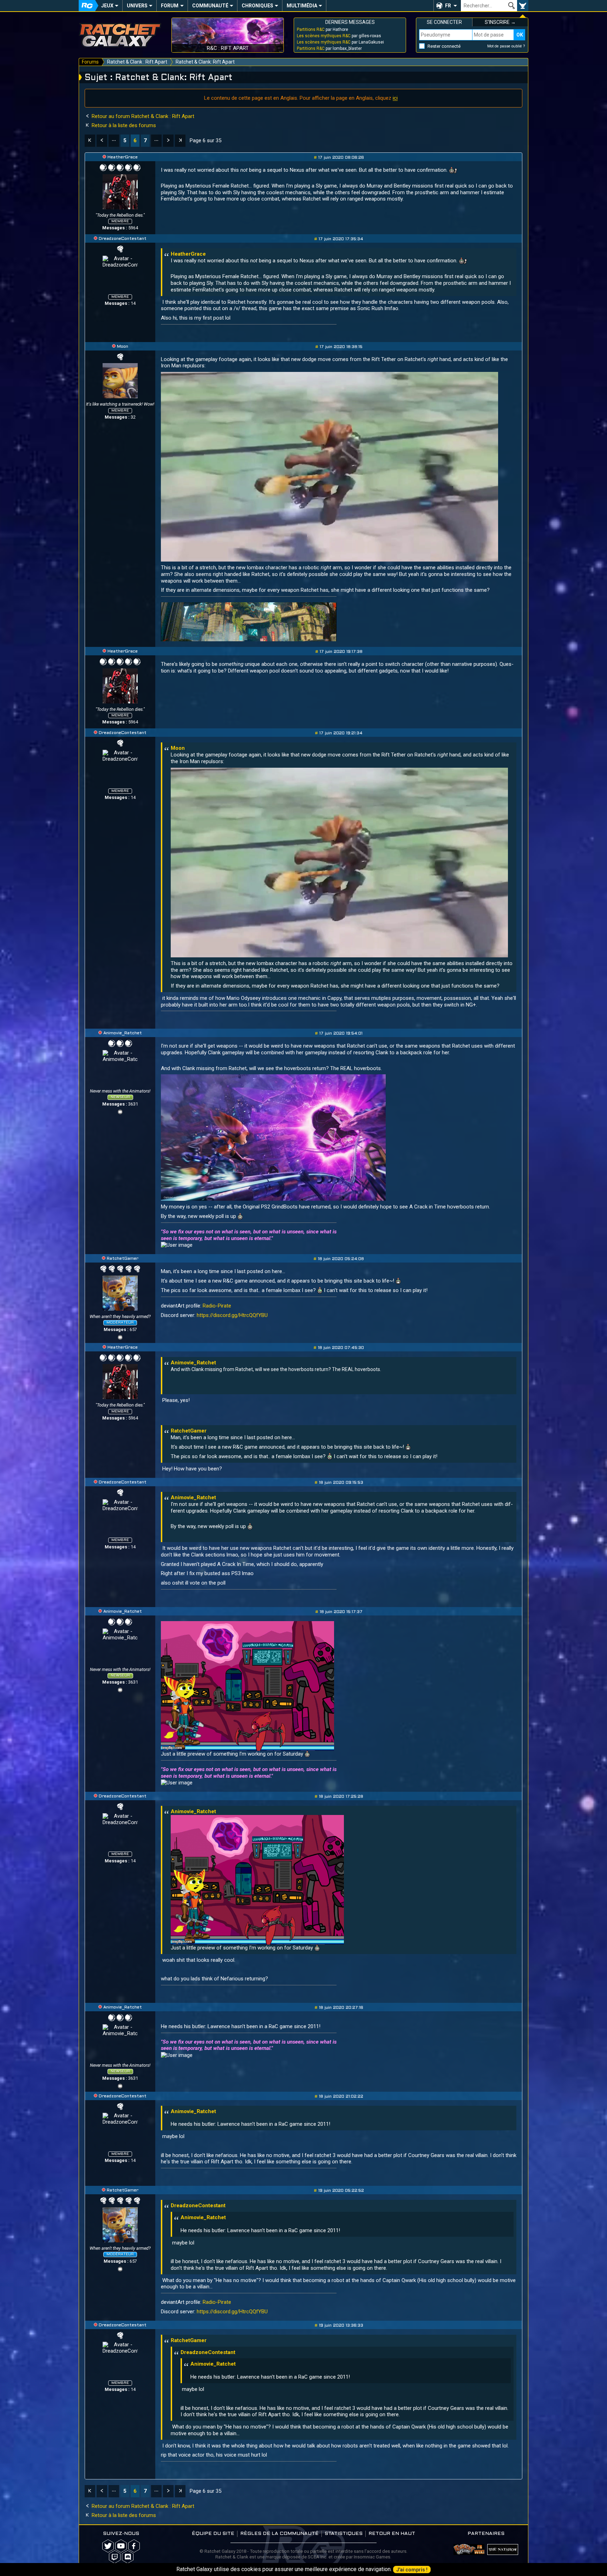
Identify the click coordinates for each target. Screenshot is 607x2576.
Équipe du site (213, 2534)
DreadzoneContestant (123, 239)
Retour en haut (392, 2534)
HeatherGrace (123, 157)
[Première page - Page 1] (90, 141)
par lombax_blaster (329, 48)
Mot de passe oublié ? (506, 46)
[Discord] (128, 2557)
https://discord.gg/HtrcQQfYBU (232, 1315)
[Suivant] (168, 141)
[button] (447, 6)
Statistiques (344, 2534)
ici (395, 98)
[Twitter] (108, 2546)
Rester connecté (444, 46)
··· (114, 140)
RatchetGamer (123, 1259)
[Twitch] (115, 2557)
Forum (170, 6)
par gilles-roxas (339, 36)
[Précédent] (102, 141)
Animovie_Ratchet (123, 1033)
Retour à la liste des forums (123, 125)
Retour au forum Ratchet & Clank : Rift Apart (142, 116)
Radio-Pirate (217, 1306)
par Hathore (322, 30)
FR (448, 6)
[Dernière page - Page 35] (180, 141)
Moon (123, 347)
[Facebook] (134, 2546)
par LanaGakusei (340, 42)
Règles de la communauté (279, 2534)
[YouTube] (120, 1111)
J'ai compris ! (412, 2570)
